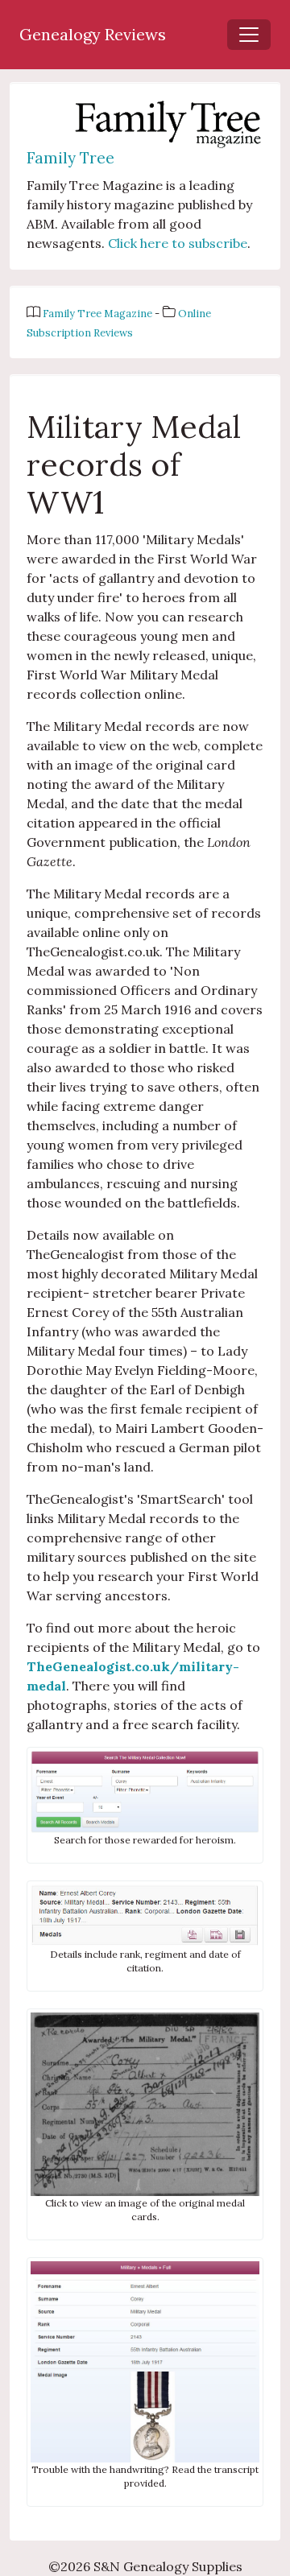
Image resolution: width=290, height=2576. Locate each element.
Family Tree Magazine (99, 314)
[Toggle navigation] (249, 35)
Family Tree (70, 158)
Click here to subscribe (178, 243)
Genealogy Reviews (93, 34)
